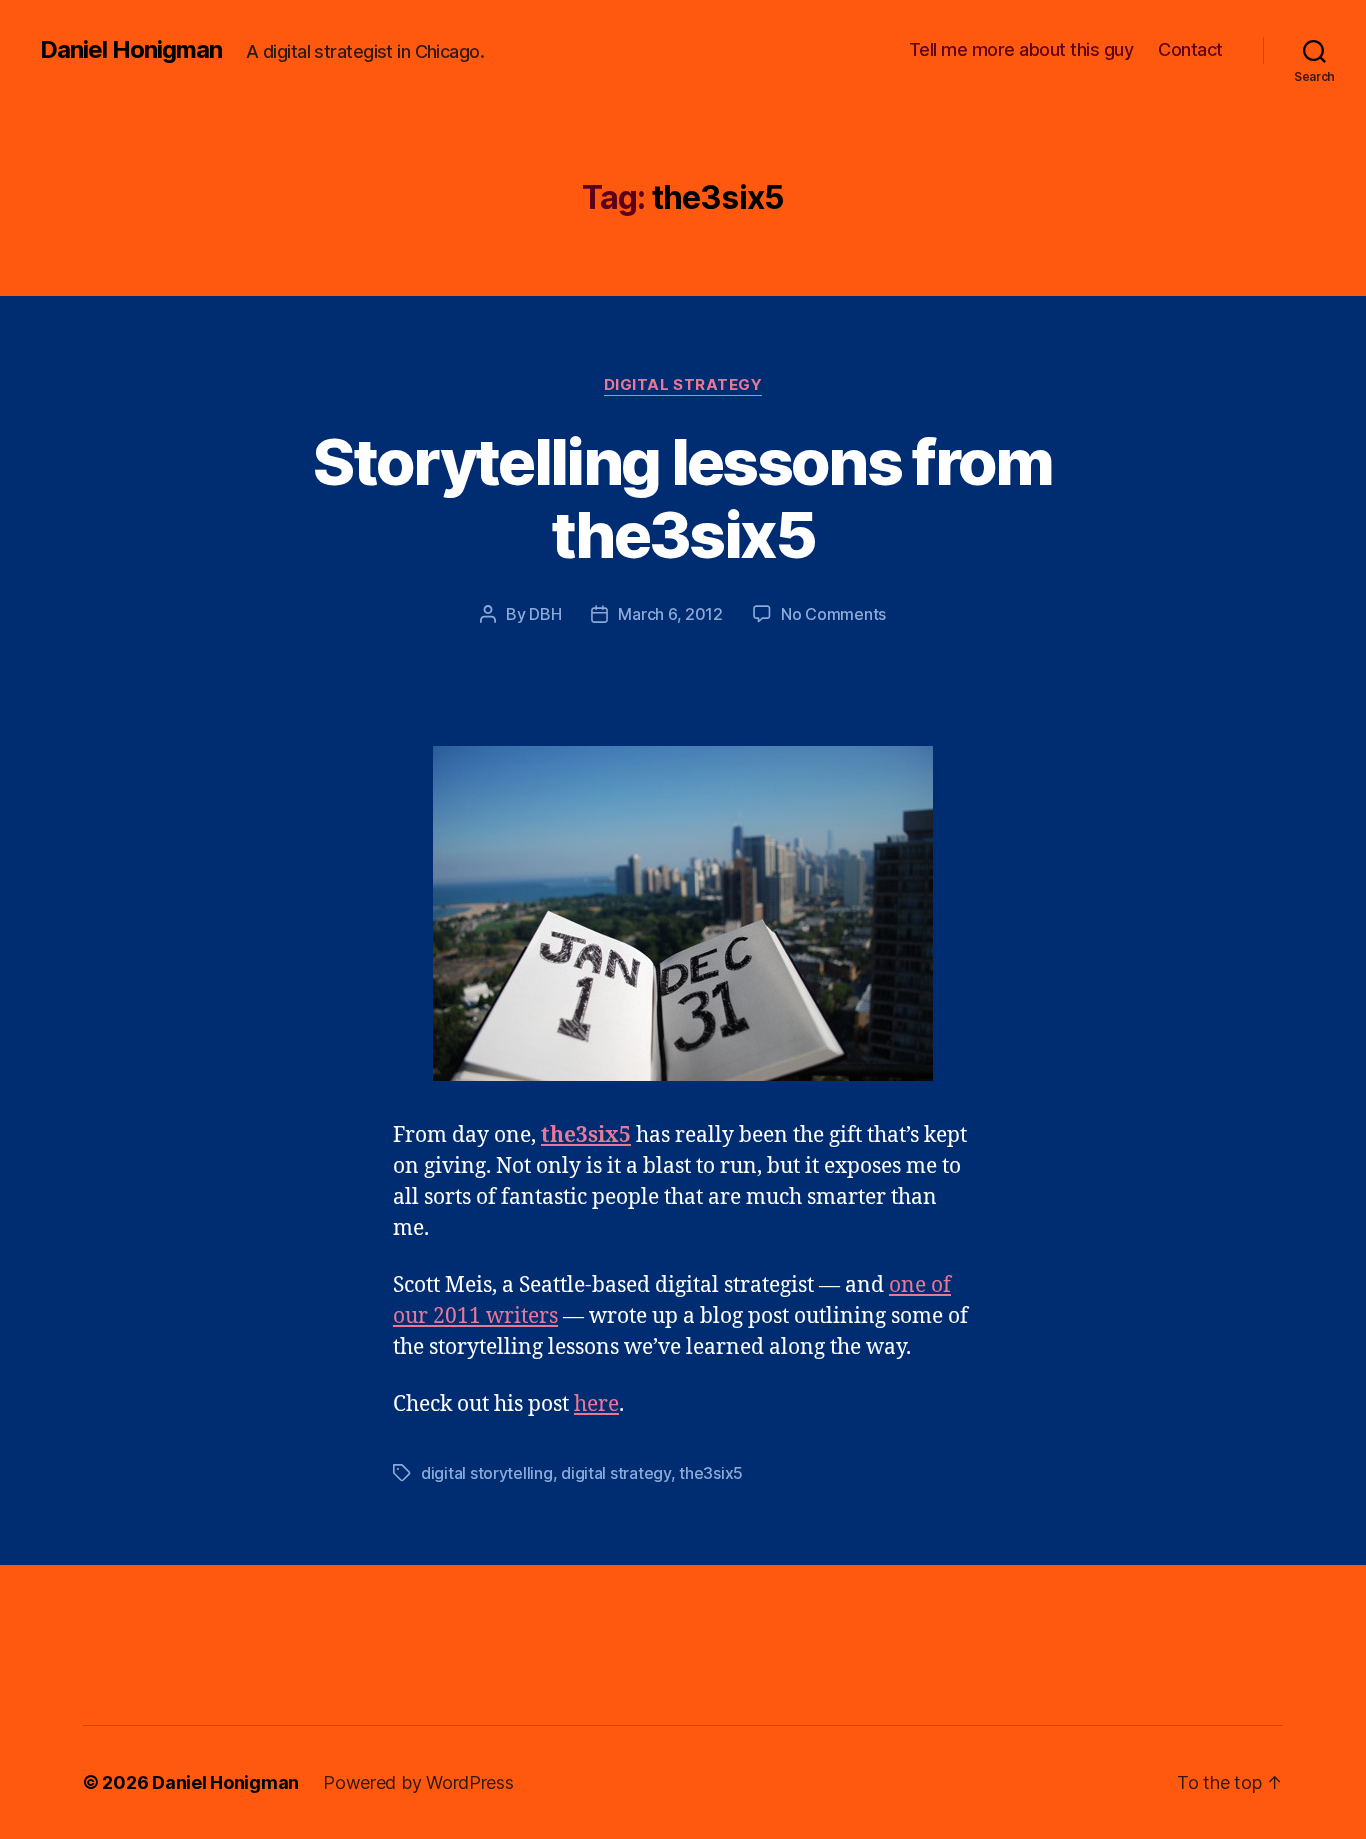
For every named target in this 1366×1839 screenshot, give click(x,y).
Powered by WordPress (418, 1782)
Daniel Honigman (131, 50)
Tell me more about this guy (1021, 49)
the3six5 (586, 1135)
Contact (1190, 49)
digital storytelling (487, 1473)
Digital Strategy (683, 385)
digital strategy (616, 1473)
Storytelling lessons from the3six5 (683, 498)
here (596, 1404)
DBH (545, 614)
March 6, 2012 (670, 614)
